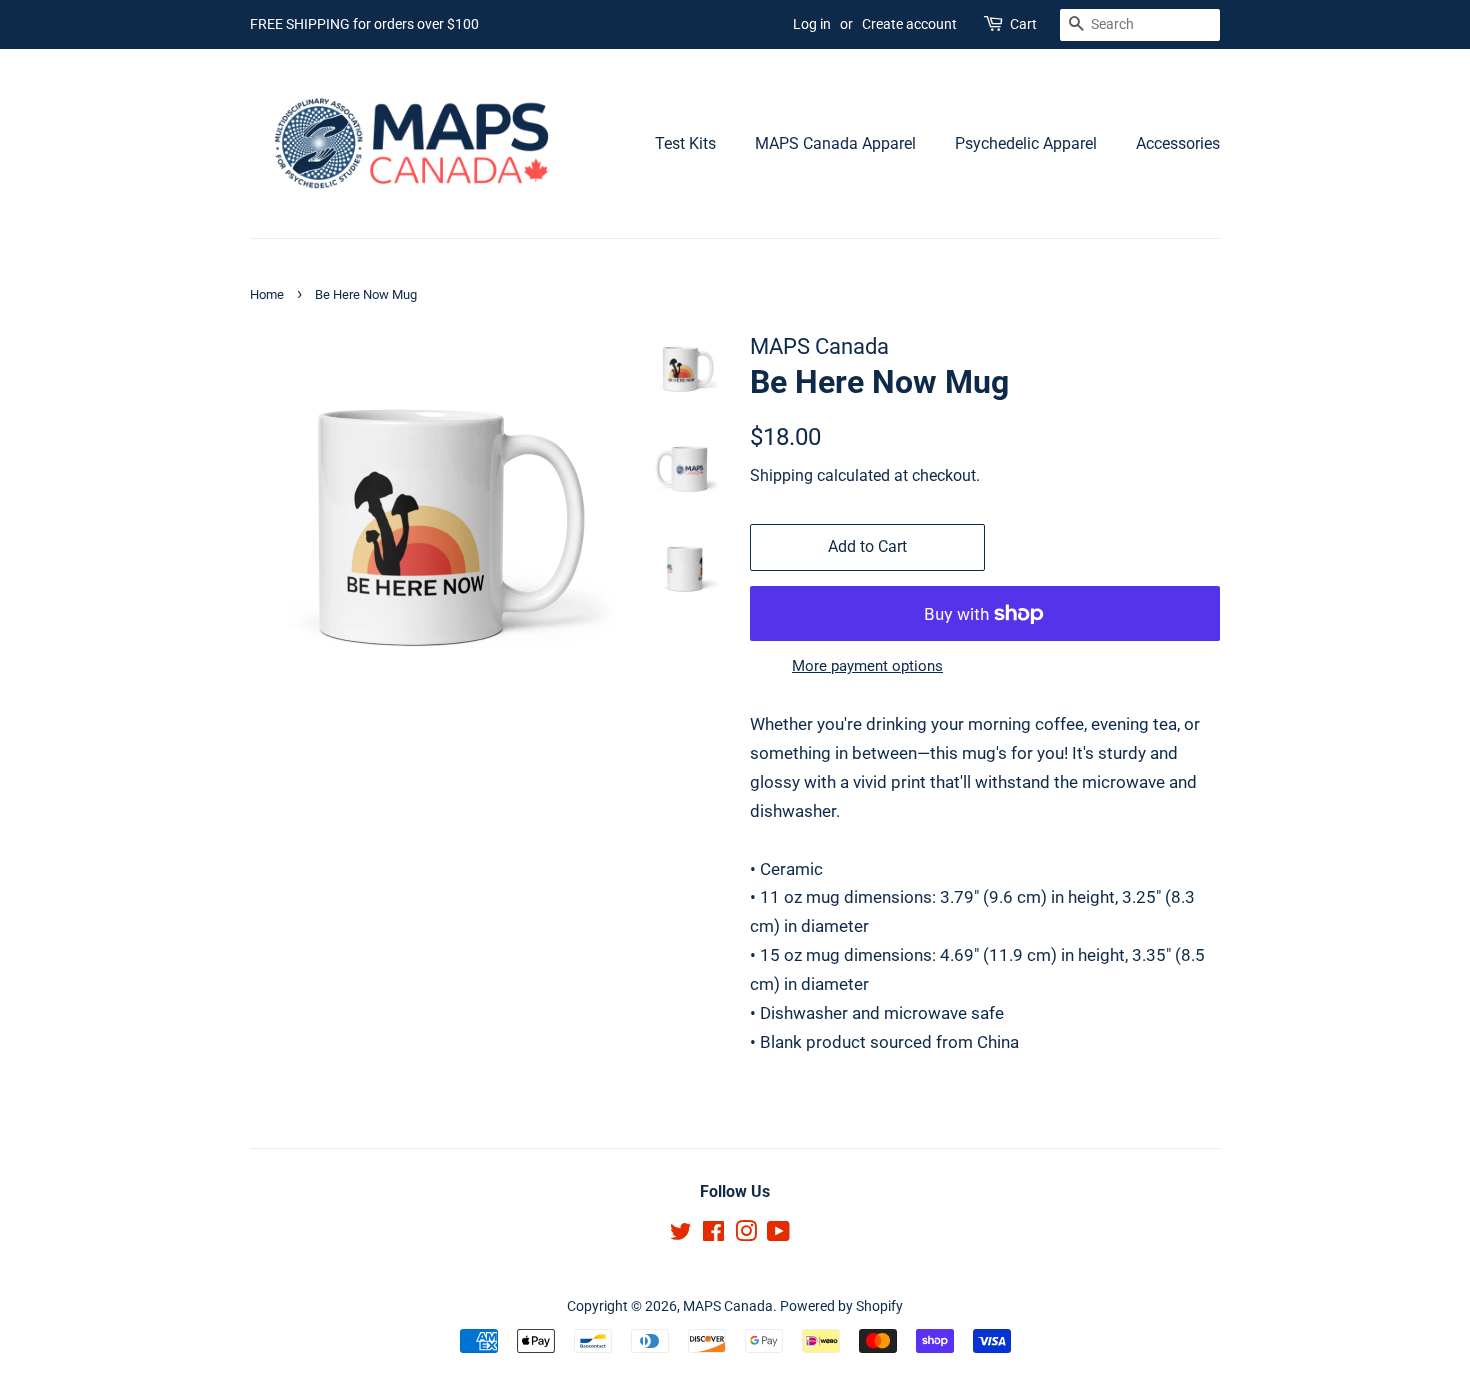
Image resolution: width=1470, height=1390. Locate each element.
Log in (812, 24)
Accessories (1178, 143)
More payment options (867, 666)
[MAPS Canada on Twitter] (681, 1235)
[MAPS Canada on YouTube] (778, 1235)
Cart (1023, 24)
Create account (909, 24)
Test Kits (685, 143)
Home (267, 294)
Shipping (781, 475)
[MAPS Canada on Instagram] (746, 1235)
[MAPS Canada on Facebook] (713, 1235)
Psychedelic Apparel (1026, 143)
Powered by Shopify (841, 1306)
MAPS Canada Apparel (835, 143)
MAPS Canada (728, 1306)
